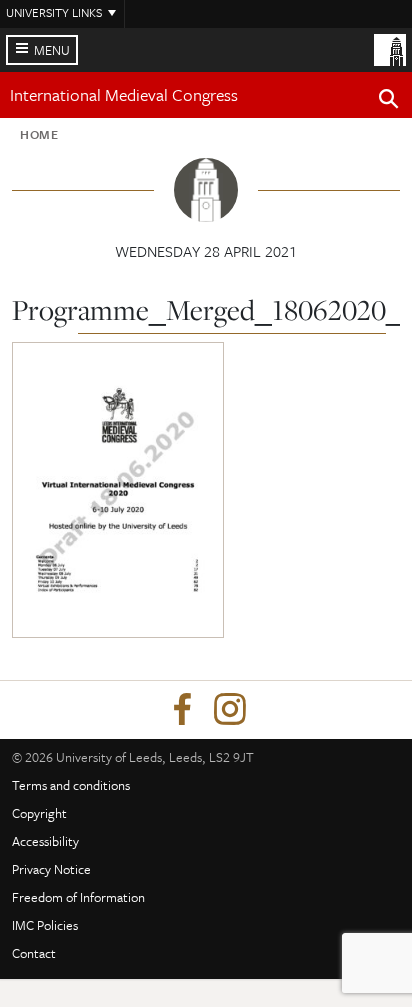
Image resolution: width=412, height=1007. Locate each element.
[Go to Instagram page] (230, 710)
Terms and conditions (71, 785)
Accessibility (45, 841)
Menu (52, 50)
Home (39, 134)
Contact (34, 953)
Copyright (39, 813)
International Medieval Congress (124, 94)
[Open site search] (389, 102)
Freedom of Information (78, 897)
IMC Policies (45, 925)
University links (54, 12)
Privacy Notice (51, 869)
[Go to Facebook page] (182, 710)
